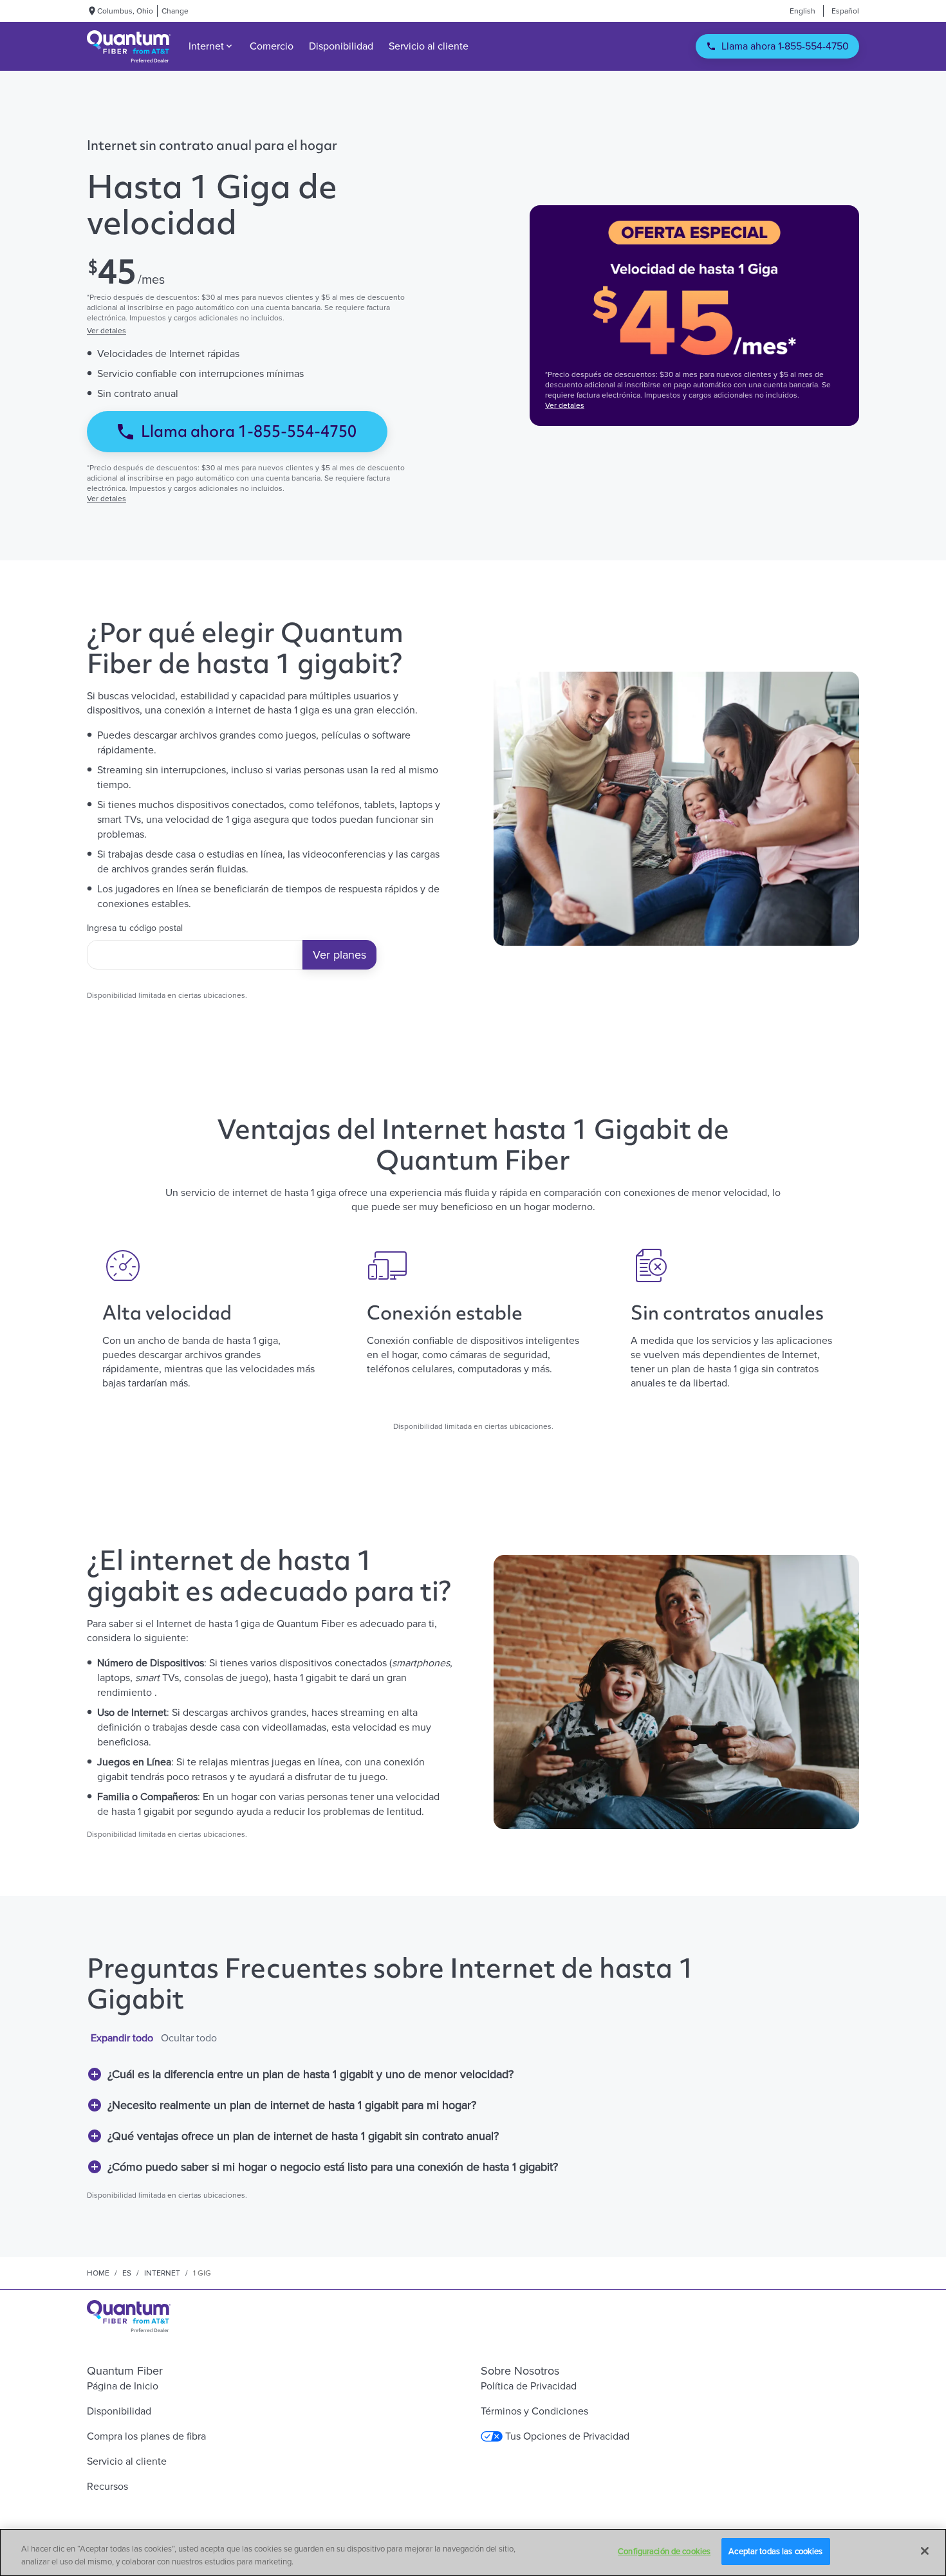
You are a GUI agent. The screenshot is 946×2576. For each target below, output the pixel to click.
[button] (473, 2074)
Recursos (107, 2486)
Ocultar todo (189, 2038)
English (802, 11)
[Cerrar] (925, 2551)
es (127, 2273)
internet (162, 2273)
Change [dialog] (175, 11)
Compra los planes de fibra (146, 2436)
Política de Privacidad (529, 2386)
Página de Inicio (123, 2386)
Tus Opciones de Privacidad (567, 2436)
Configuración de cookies (664, 2551)
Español (845, 11)
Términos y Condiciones (534, 2411)
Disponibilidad (119, 2411)
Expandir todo (122, 2038)
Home (98, 2273)
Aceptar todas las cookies (775, 2551)
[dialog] (252, 331)
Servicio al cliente (127, 2461)
